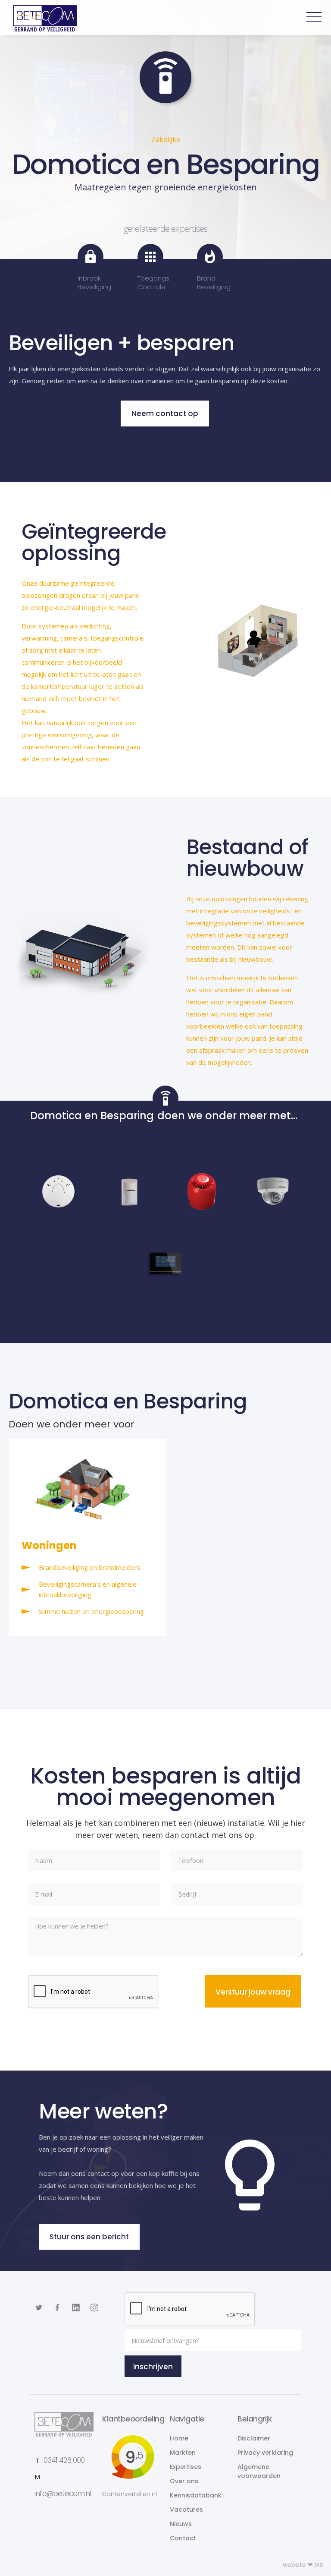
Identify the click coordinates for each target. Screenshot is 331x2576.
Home (179, 2438)
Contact (183, 2538)
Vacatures (186, 2510)
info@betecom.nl (63, 2494)
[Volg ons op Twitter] (39, 2308)
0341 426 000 (64, 2460)
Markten (183, 2453)
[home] (41, 18)
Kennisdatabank (196, 2495)
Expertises (186, 2467)
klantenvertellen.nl (130, 2494)
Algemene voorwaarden (259, 2471)
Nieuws (181, 2524)
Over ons (184, 2481)
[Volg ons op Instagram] (76, 2308)
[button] (314, 17)
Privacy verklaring (265, 2453)
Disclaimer (254, 2438)
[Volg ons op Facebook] (57, 2308)
